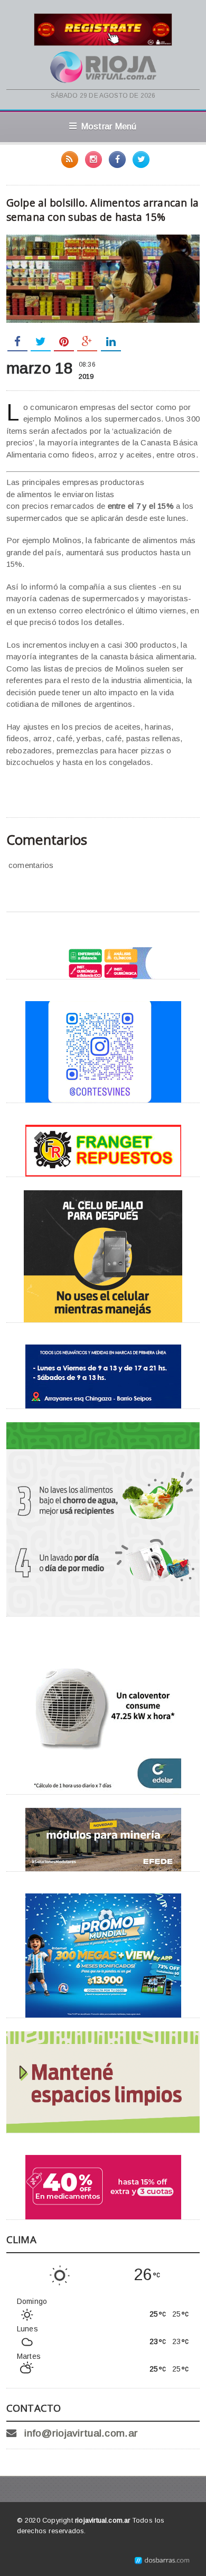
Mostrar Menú (109, 126)
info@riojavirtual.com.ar (81, 2433)
